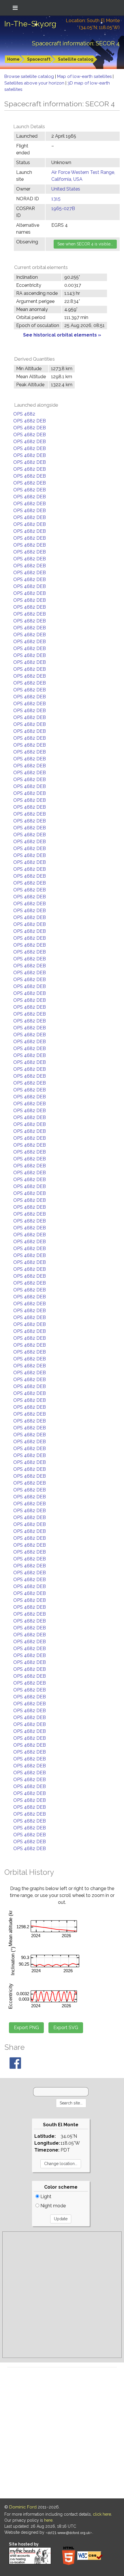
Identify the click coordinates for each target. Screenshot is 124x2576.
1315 (56, 199)
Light (45, 2197)
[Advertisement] (62, 2295)
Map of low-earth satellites (85, 76)
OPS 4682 (24, 414)
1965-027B (63, 208)
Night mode (52, 2206)
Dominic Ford (23, 2507)
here (48, 2520)
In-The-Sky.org (30, 24)
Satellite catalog (76, 59)
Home (13, 59)
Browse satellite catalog (30, 76)
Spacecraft (39, 59)
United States (66, 189)
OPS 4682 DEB (30, 421)
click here (102, 2514)
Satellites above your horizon (35, 83)
